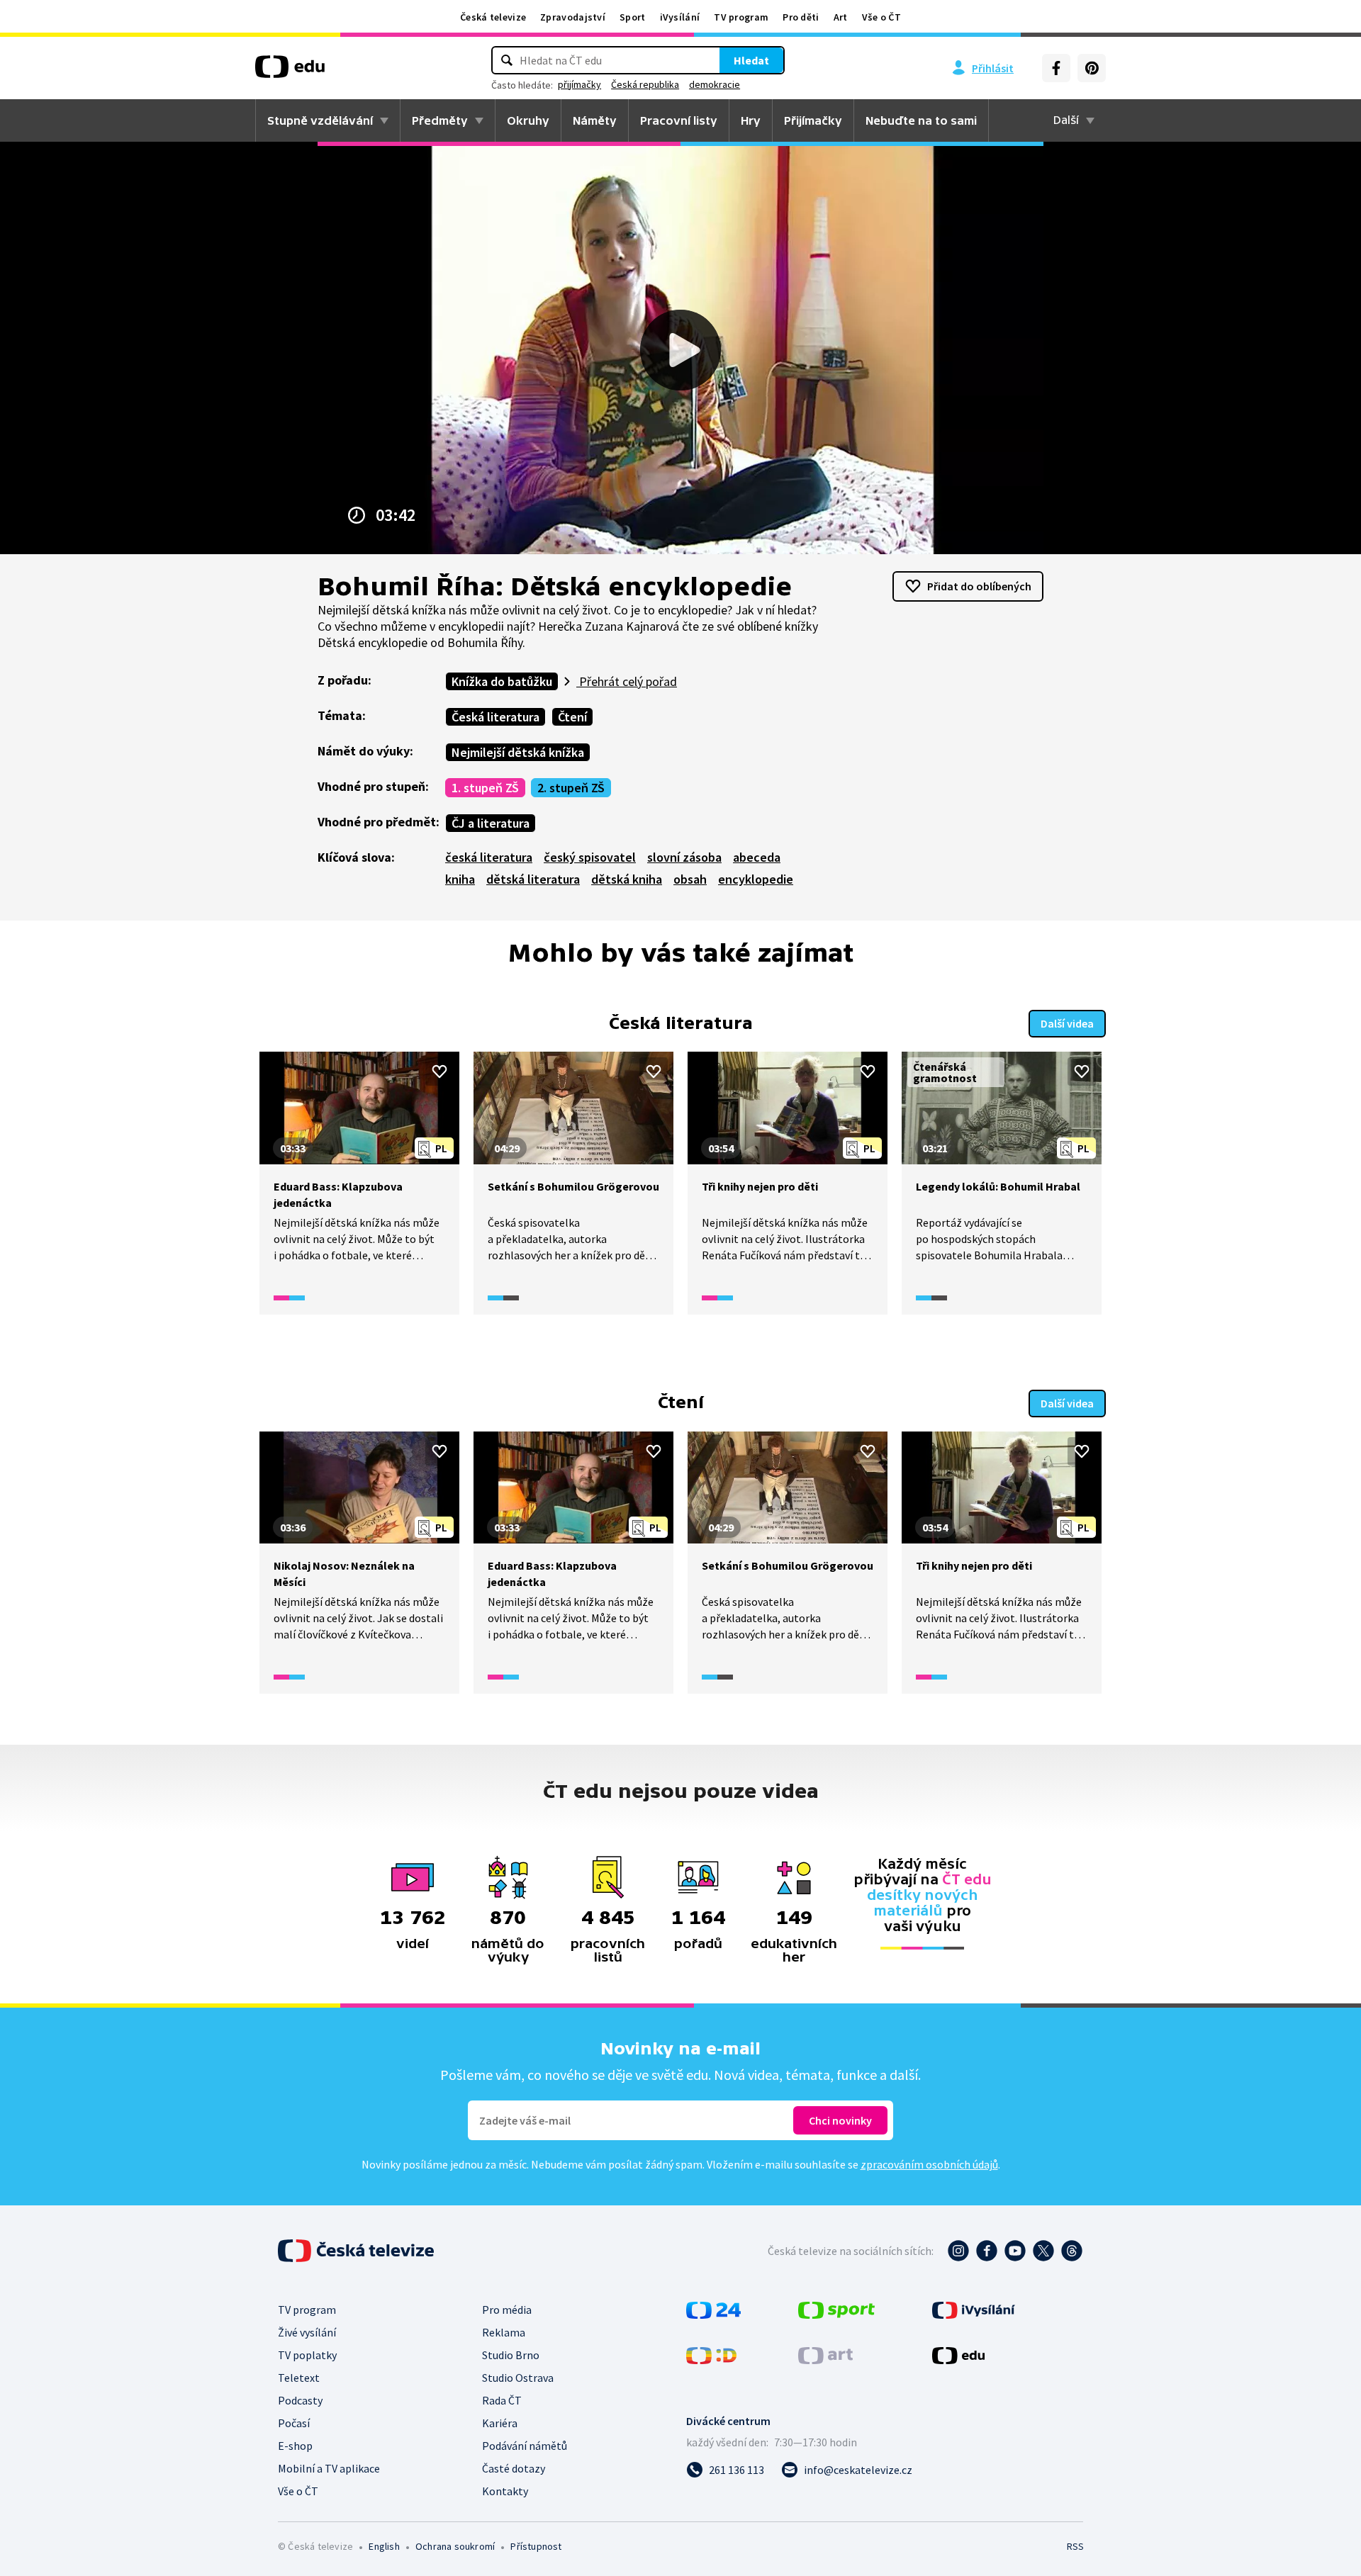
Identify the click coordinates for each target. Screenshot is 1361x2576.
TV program (741, 17)
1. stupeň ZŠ (485, 788)
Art (841, 17)
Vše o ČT (881, 17)
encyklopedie (756, 879)
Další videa (1067, 1023)
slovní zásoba (684, 857)
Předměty (440, 120)
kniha (460, 879)
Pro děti (801, 17)
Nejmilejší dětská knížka (518, 752)
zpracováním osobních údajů (929, 2164)
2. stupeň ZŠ (571, 788)
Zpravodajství (573, 17)
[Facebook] (1056, 68)
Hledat (751, 60)
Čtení (572, 717)
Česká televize (493, 17)
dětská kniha (627, 879)
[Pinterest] (1092, 68)
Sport (633, 17)
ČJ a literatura (491, 823)
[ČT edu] (290, 72)
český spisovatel (590, 857)
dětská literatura (533, 879)
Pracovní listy (679, 120)
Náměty (595, 120)
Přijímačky (813, 120)
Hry (751, 120)
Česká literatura (495, 717)
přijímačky (579, 84)
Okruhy (528, 120)
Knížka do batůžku (502, 681)
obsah (690, 879)
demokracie (715, 84)
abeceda (757, 857)
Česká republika (645, 84)
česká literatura (489, 857)
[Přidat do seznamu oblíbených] (439, 1072)
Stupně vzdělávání (320, 120)
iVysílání (680, 17)
